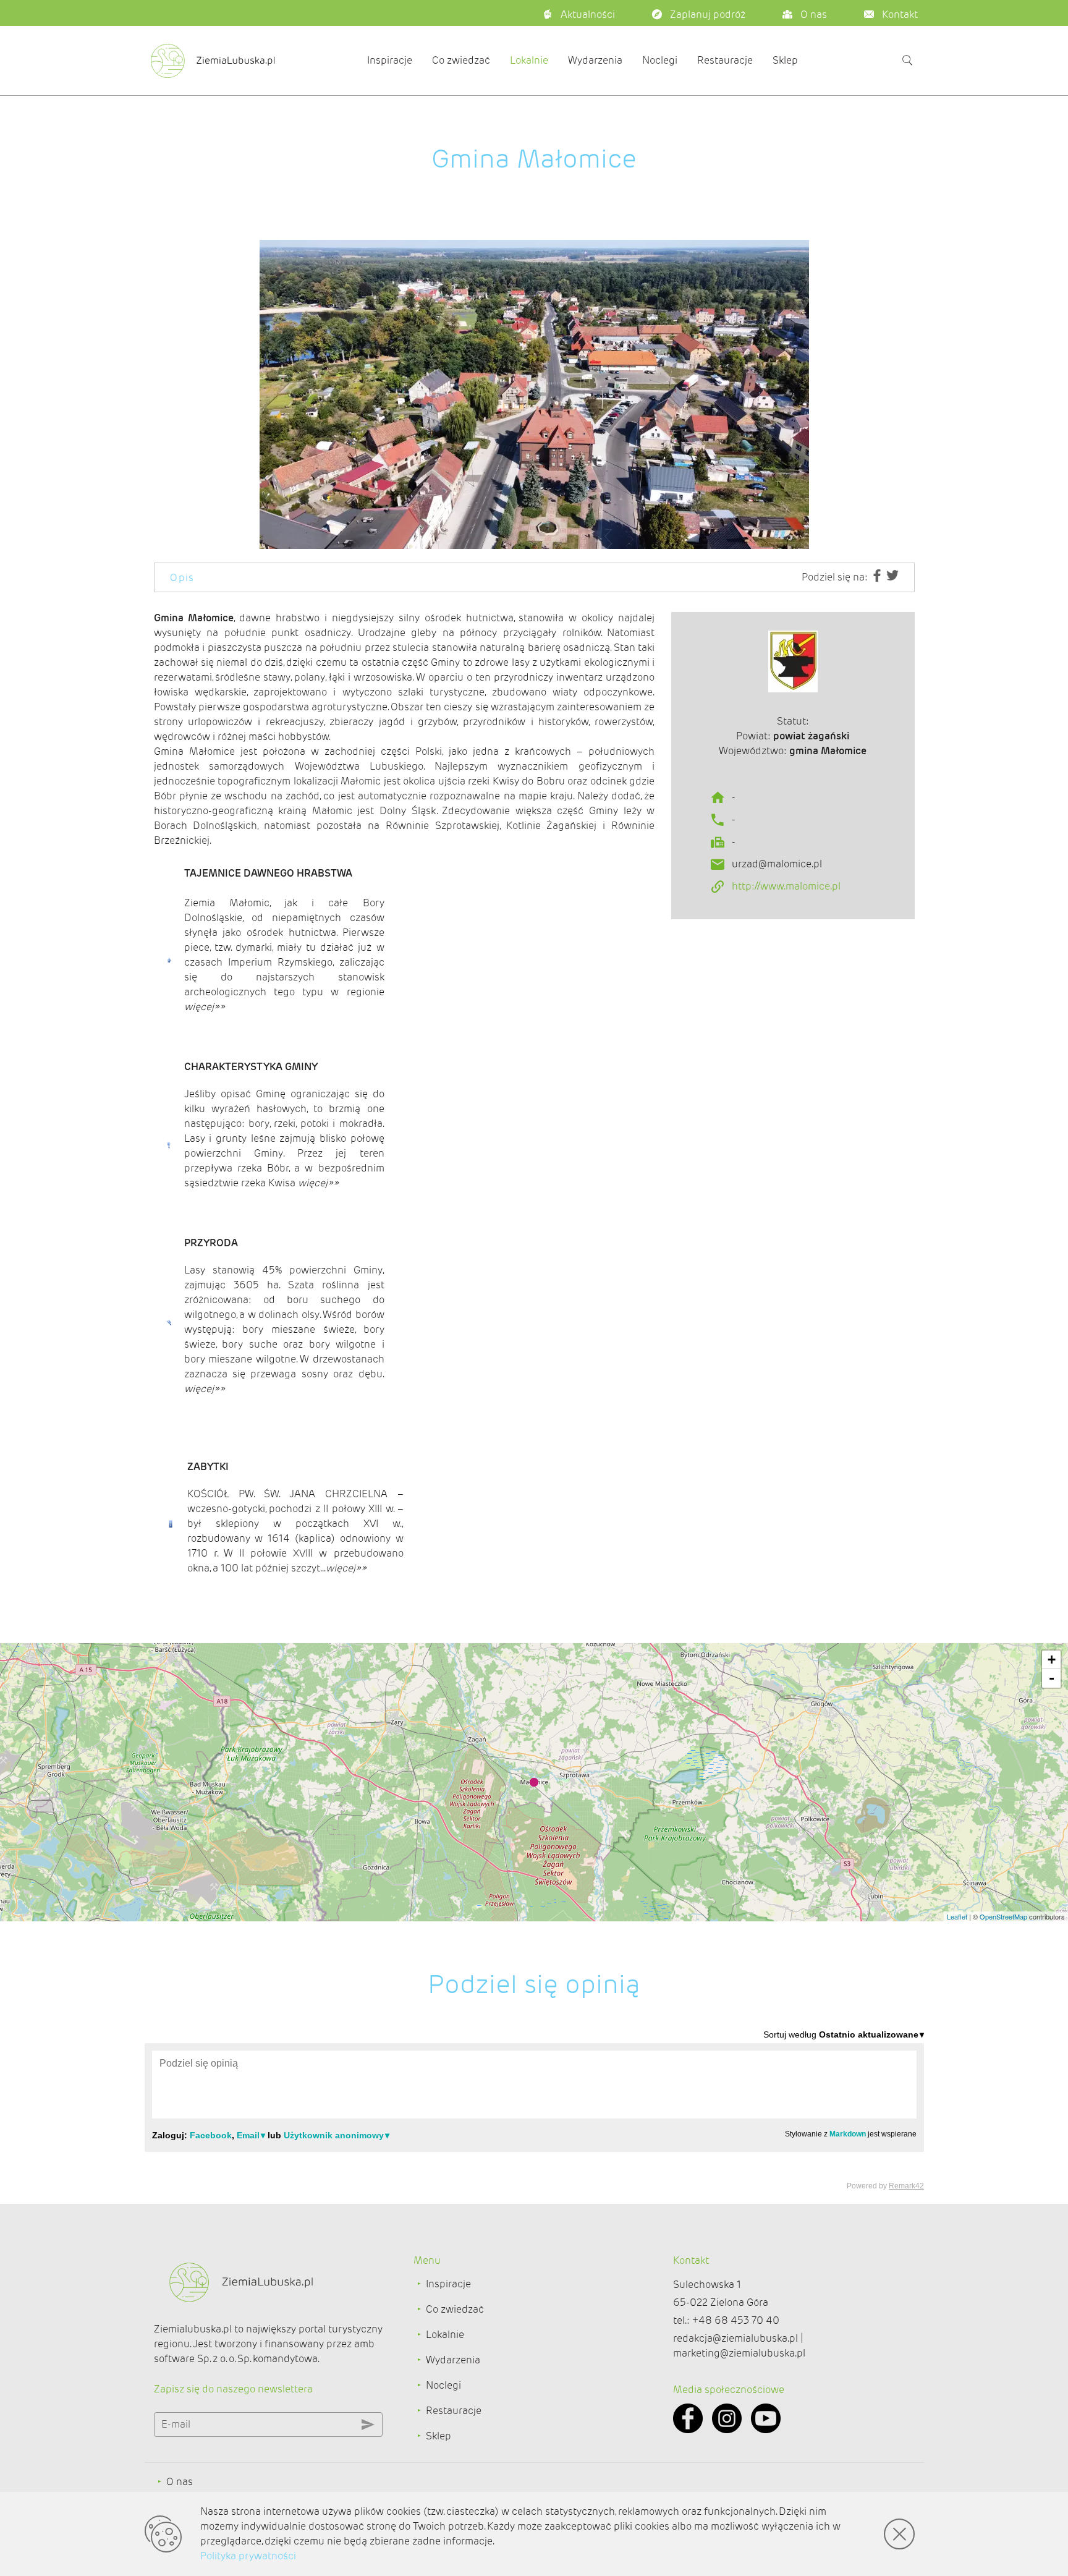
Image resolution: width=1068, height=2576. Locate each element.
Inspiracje (390, 60)
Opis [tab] (182, 578)
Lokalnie (529, 60)
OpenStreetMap (1003, 1916)
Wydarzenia (595, 60)
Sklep (785, 60)
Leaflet (957, 1916)
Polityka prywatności (248, 2556)
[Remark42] (534, 2109)
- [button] (1052, 1678)
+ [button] (1052, 1660)
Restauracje (725, 60)
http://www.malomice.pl (786, 886)
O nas (180, 2482)
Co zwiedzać (461, 60)
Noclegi (660, 60)
